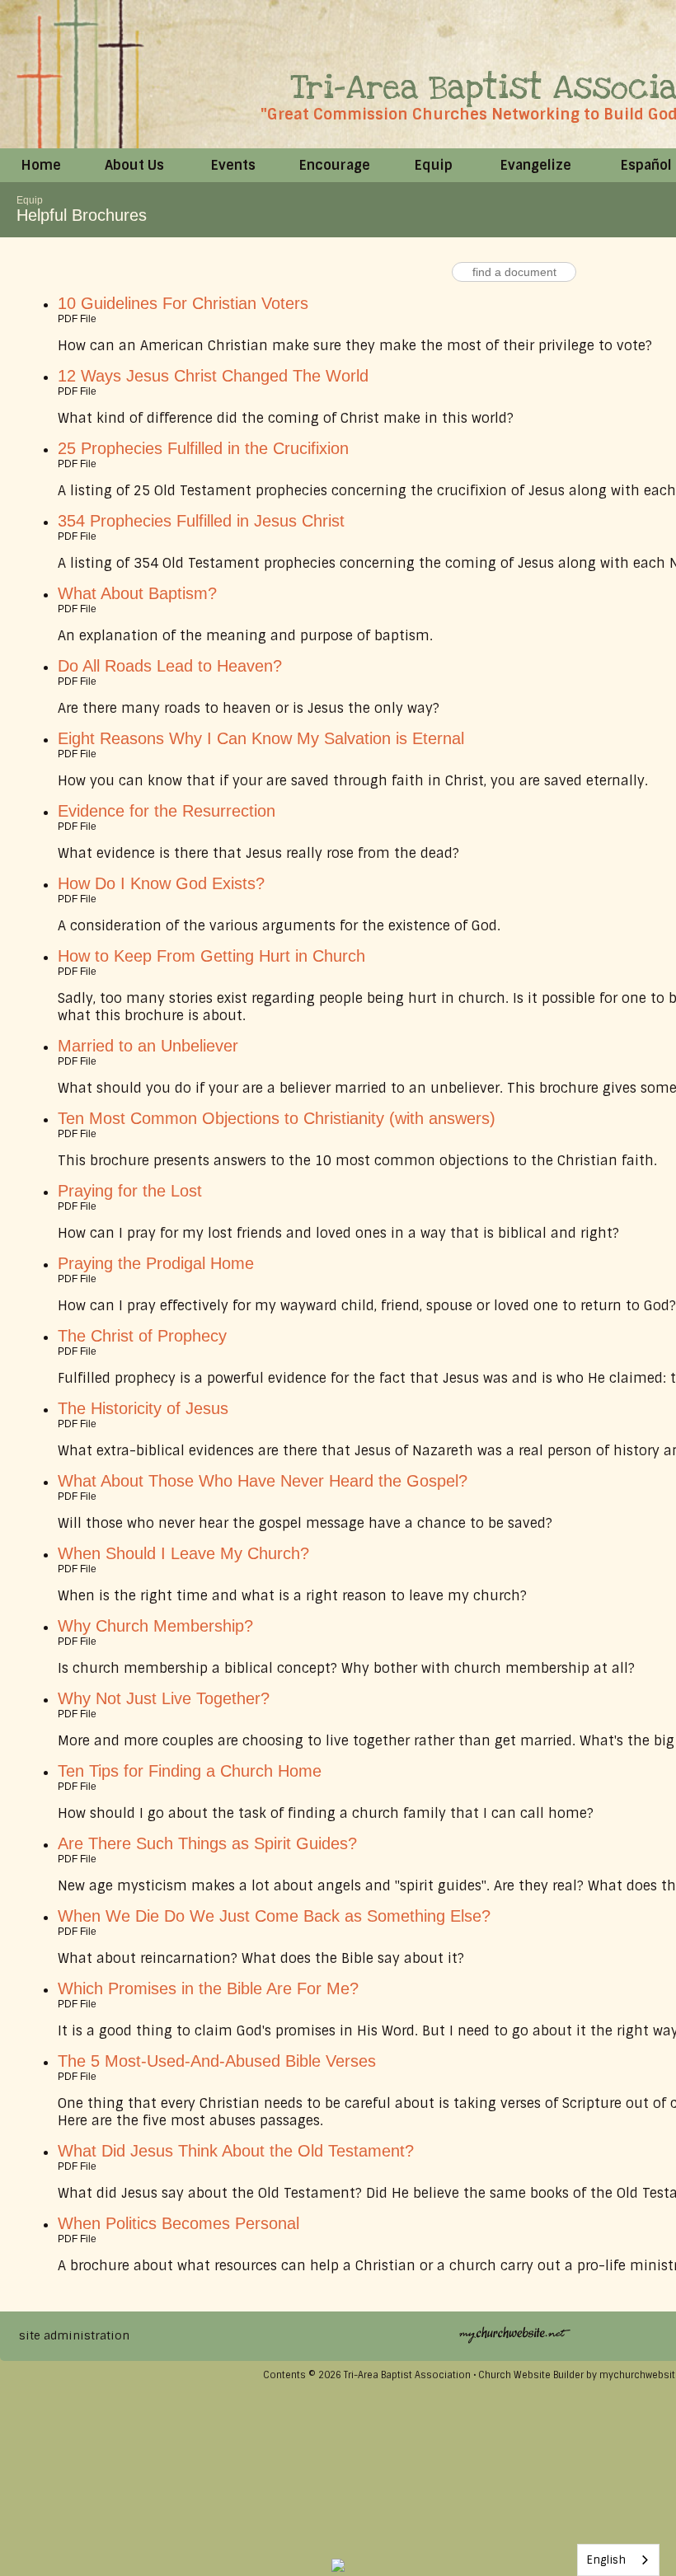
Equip (30, 200)
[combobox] (618, 2560)
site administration (74, 2335)
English (606, 2560)
